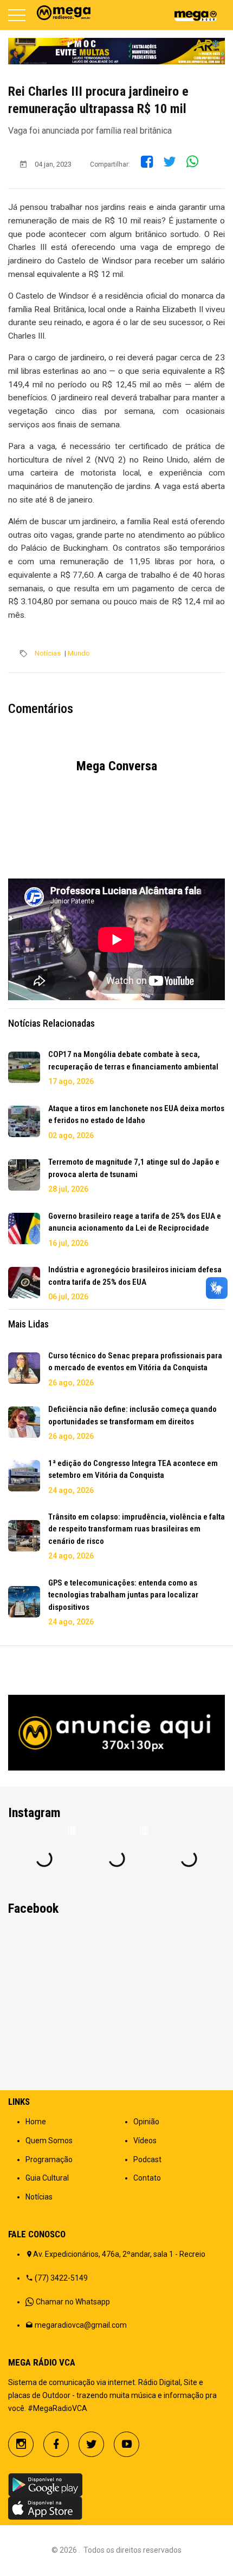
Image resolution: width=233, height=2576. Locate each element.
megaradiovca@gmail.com (81, 2325)
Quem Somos (49, 2141)
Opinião (146, 2122)
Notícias (48, 653)
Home (36, 2122)
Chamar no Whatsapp (73, 2302)
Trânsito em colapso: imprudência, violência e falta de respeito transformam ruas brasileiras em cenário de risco (137, 1529)
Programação (49, 2159)
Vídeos (145, 2141)
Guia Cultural (47, 2178)
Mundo (79, 653)
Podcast (147, 2159)
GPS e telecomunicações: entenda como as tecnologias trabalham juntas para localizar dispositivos (123, 1595)
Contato (147, 2178)
